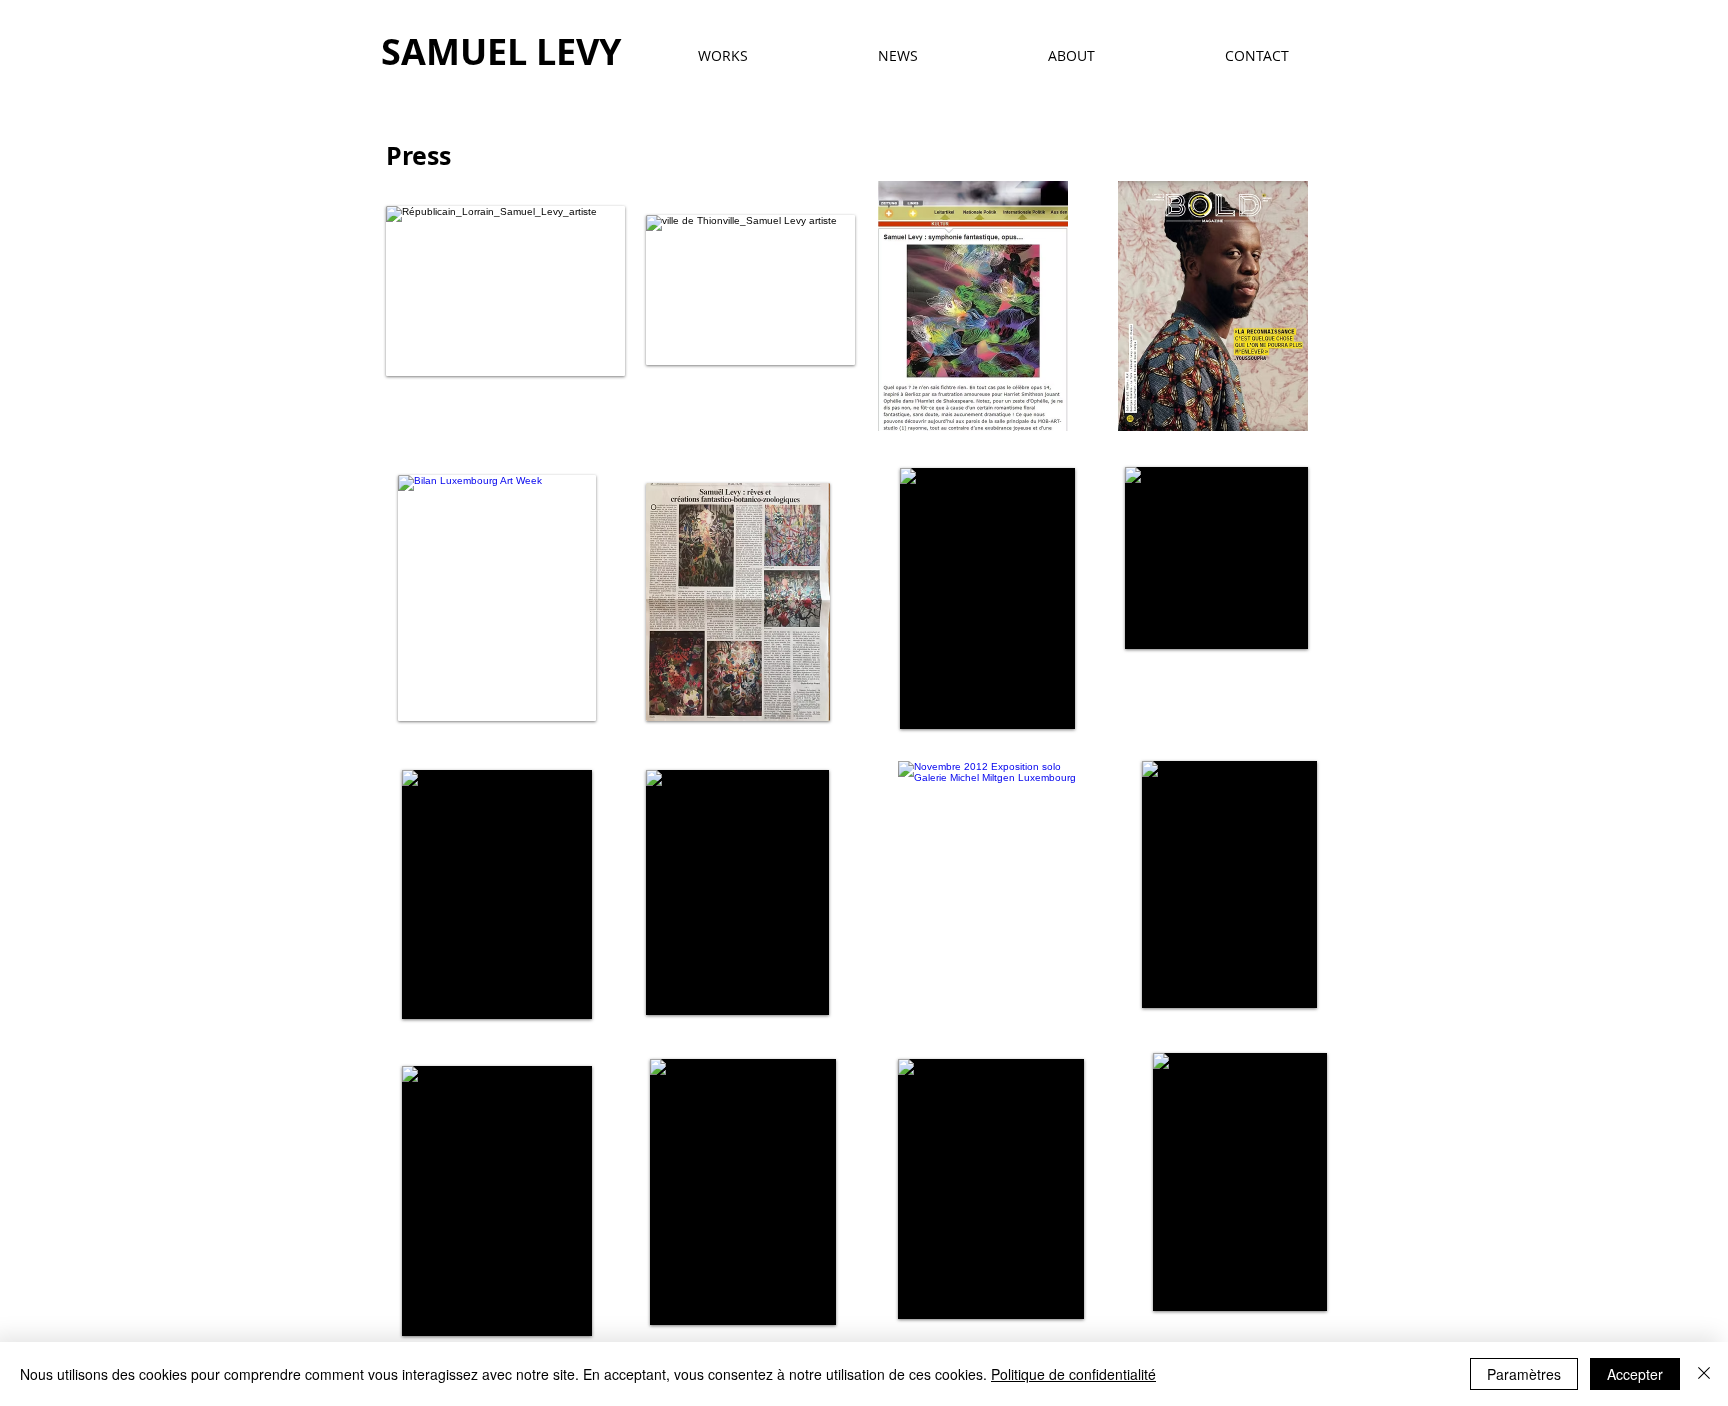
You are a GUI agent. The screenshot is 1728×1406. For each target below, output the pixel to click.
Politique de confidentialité (1073, 1374)
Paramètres (1524, 1374)
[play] (1045, 699)
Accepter (1635, 1374)
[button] (973, 306)
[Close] (1704, 1374)
